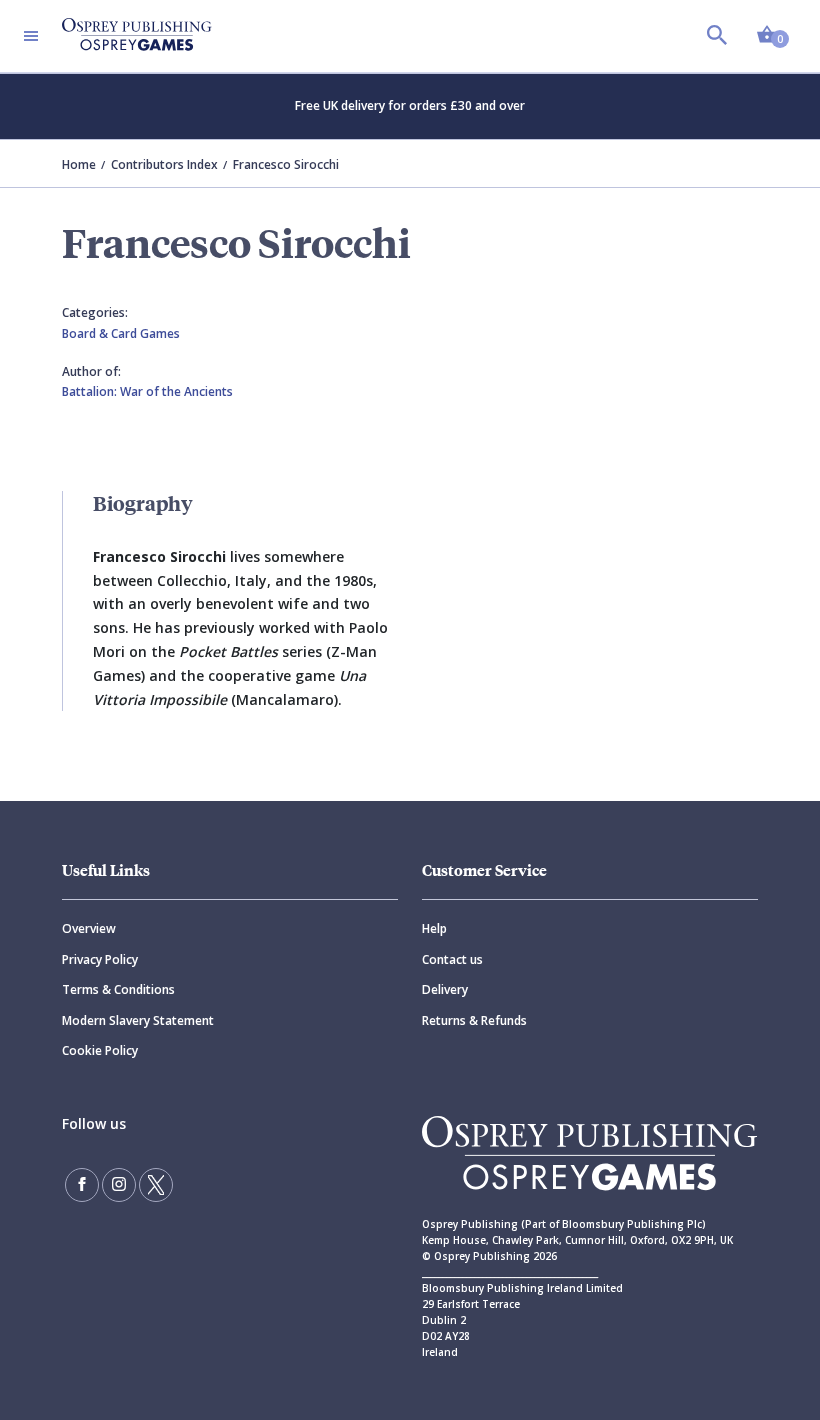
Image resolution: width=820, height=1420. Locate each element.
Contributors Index (164, 164)
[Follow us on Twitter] (156, 1185)
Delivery (445, 989)
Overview (89, 928)
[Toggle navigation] (31, 36)
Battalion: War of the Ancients (147, 391)
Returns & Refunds (474, 1020)
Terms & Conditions (118, 989)
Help (434, 928)
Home (79, 164)
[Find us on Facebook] (82, 1185)
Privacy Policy (100, 959)
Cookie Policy (100, 1050)
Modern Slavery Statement (138, 1020)
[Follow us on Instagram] (119, 1185)
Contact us (452, 959)
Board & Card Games (121, 333)
